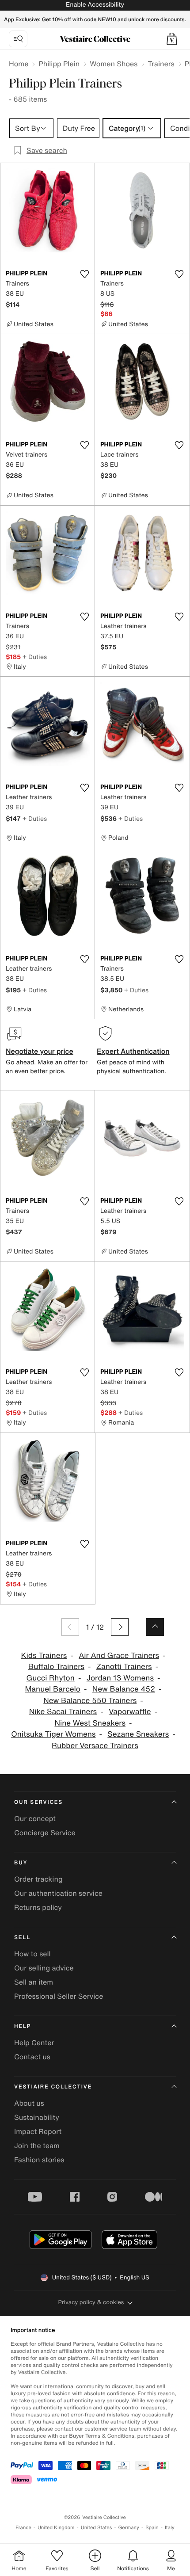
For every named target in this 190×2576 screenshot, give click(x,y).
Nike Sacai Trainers (63, 1712)
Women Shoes (114, 64)
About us (29, 2103)
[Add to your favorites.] (84, 274)
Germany (129, 2528)
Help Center (34, 2043)
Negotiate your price (40, 1051)
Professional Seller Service (59, 1996)
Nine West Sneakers (90, 1723)
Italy (170, 2528)
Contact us (32, 2057)
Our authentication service (58, 1893)
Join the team (37, 2145)
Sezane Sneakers (138, 1734)
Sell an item (34, 1982)
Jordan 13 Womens (120, 1678)
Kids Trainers (44, 1656)
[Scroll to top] (155, 1627)
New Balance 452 (124, 1689)
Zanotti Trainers (124, 1667)
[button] (172, 39)
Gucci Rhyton (50, 1678)
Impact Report (38, 2131)
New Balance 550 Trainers (90, 1701)
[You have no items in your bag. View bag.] (172, 39)
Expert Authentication (133, 1051)
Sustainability (37, 2117)
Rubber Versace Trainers (95, 1746)
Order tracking (38, 1879)
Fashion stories (39, 2160)
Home (19, 64)
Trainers (161, 64)
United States (97, 2528)
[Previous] (70, 1627)
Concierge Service (45, 1833)
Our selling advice (44, 1968)
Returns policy (38, 1907)
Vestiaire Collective (53, 2087)
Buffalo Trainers (56, 1667)
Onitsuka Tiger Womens (53, 1734)
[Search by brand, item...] (18, 39)
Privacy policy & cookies (91, 2302)
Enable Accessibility (95, 5)
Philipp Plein (59, 64)
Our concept (35, 1818)
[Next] (120, 1627)
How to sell (32, 1954)
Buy (21, 1863)
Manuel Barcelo (52, 1689)
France (23, 2528)
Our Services (38, 1802)
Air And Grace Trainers (119, 1656)
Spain (152, 2528)
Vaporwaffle (130, 1712)
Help (23, 2026)
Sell (22, 1938)
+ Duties (35, 657)
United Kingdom (56, 2528)
